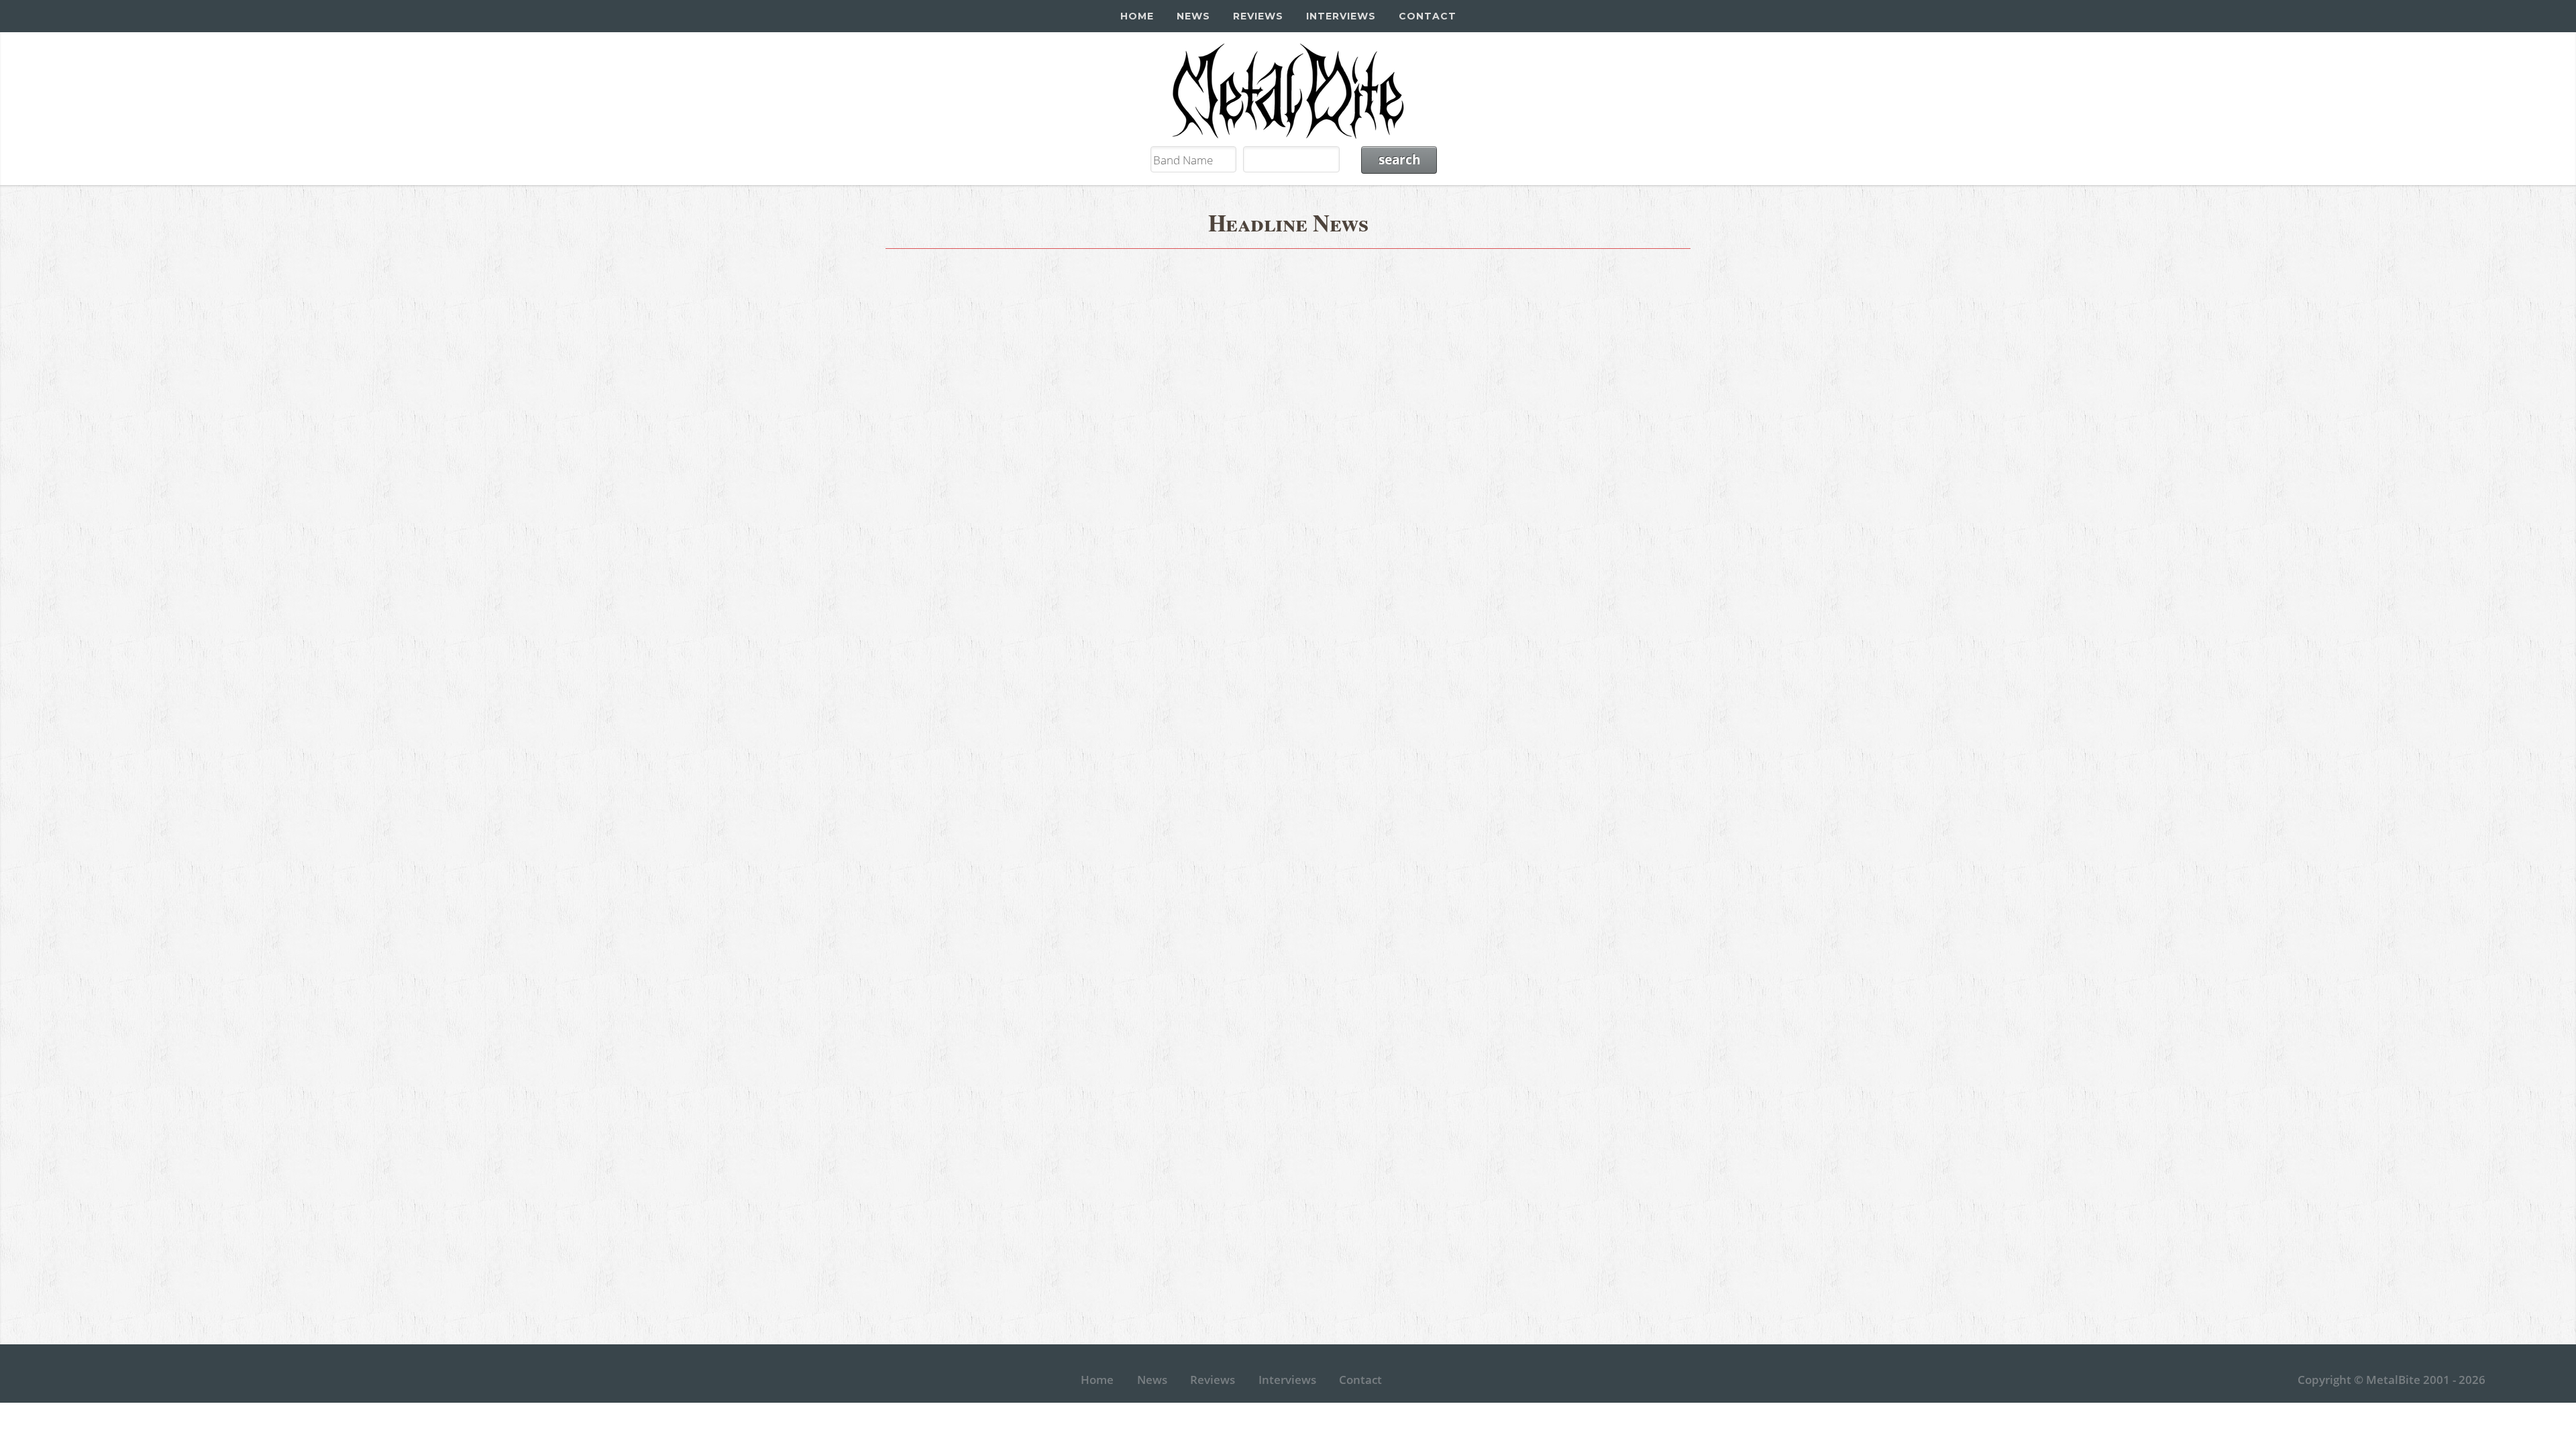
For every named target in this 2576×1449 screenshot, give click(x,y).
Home (1137, 16)
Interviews (1341, 16)
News (1193, 16)
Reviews (1258, 16)
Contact (1428, 16)
